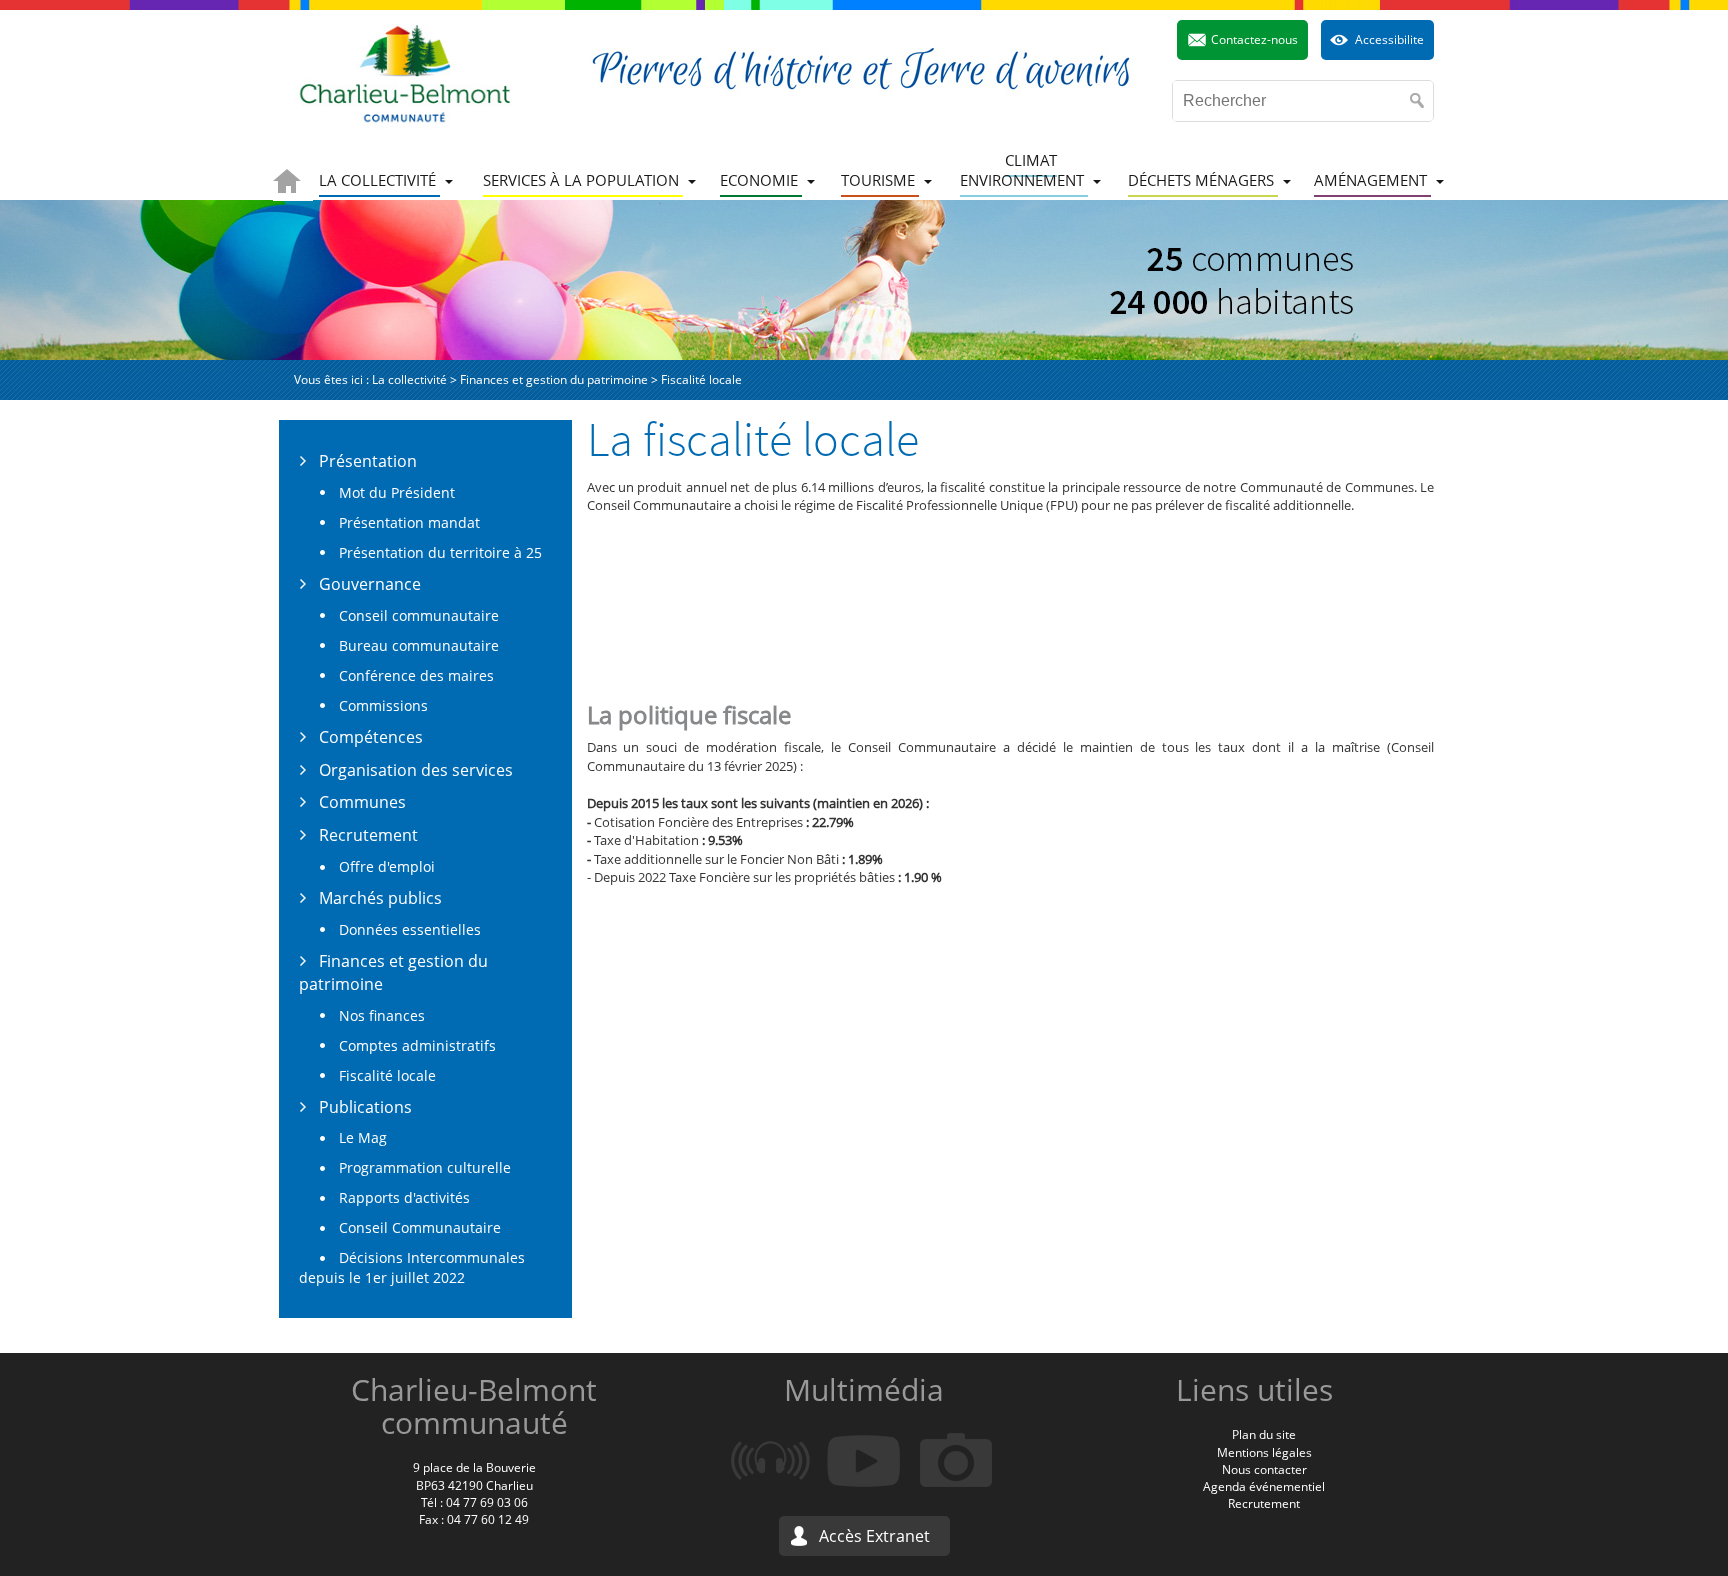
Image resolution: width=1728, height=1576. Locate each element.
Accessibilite (1389, 39)
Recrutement (368, 835)
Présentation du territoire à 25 (440, 552)
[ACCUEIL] (293, 181)
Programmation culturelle (425, 1167)
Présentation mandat (409, 522)
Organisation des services (416, 770)
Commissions (383, 705)
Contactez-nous (1254, 39)
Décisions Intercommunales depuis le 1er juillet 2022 (412, 1267)
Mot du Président (397, 492)
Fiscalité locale (387, 1075)
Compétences (371, 737)
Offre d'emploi (387, 866)
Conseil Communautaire (420, 1227)
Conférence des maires (416, 675)
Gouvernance (370, 584)
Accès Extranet (874, 1536)
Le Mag (363, 1137)
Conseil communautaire (419, 615)
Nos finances (382, 1015)
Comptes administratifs (417, 1045)
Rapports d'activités (404, 1197)
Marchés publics (380, 898)
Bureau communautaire (419, 645)
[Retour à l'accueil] (405, 73)
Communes (362, 802)
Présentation (368, 461)
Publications (365, 1107)
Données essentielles (410, 929)
